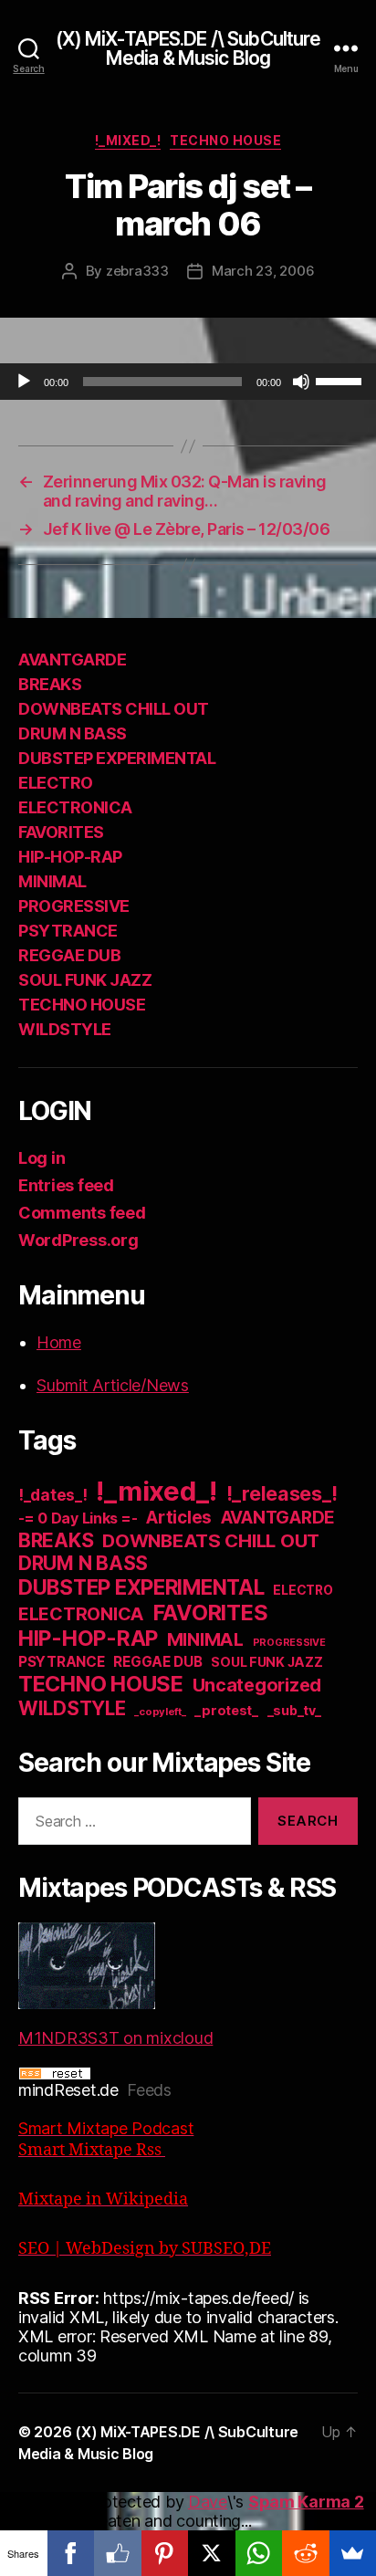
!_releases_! (282, 1493)
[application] (188, 382)
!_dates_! (53, 1495)
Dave (208, 2502)
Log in (42, 1158)
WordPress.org (78, 1240)
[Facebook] (71, 2553)
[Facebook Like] (118, 2553)
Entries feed (66, 1185)
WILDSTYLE (65, 1029)
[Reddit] (306, 2553)
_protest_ (226, 1711)
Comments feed (82, 1213)
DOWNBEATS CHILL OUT (114, 709)
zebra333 (137, 271)
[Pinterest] (165, 2553)
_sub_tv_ (294, 1710)
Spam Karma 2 (306, 2502)
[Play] (24, 382)
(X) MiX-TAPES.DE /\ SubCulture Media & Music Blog (188, 48)
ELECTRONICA (75, 807)
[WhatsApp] (259, 2553)
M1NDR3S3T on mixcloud (115, 2038)
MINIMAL (52, 881)
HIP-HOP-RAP (70, 857)
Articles (179, 1518)
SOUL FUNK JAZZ (85, 980)
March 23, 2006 (263, 271)
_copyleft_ (160, 1712)
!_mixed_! (128, 140)
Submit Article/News (113, 1385)
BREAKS (50, 684)
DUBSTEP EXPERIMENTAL (117, 758)
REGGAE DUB (69, 955)
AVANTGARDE (72, 660)
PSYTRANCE (68, 931)
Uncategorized (257, 1685)
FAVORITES (61, 832)
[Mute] (301, 382)
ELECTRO (56, 783)
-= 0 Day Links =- (78, 1518)
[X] (212, 2553)
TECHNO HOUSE (225, 140)
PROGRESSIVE (74, 906)
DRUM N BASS (73, 733)
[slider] (341, 380)
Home (59, 1342)
